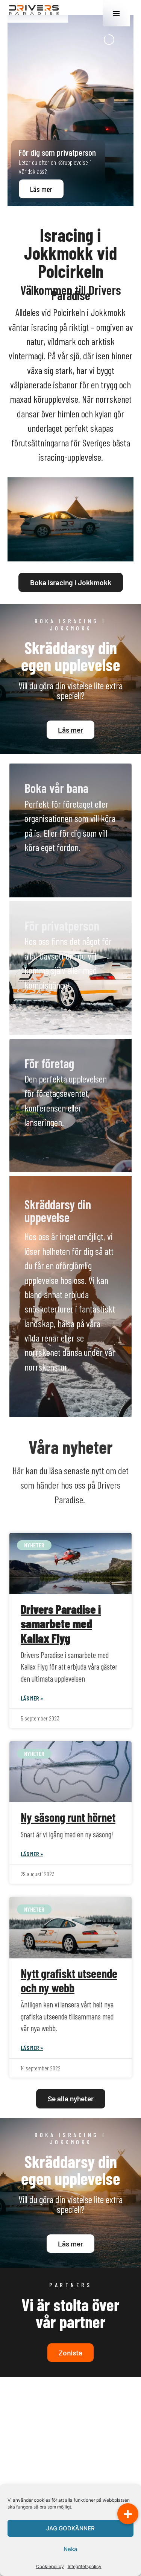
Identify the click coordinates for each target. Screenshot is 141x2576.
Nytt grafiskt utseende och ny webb (69, 1980)
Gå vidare (51, 869)
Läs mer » (32, 1698)
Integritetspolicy (85, 2566)
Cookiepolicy (50, 2566)
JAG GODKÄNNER (70, 2528)
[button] (128, 2514)
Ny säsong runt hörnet (68, 1817)
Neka (70, 2549)
